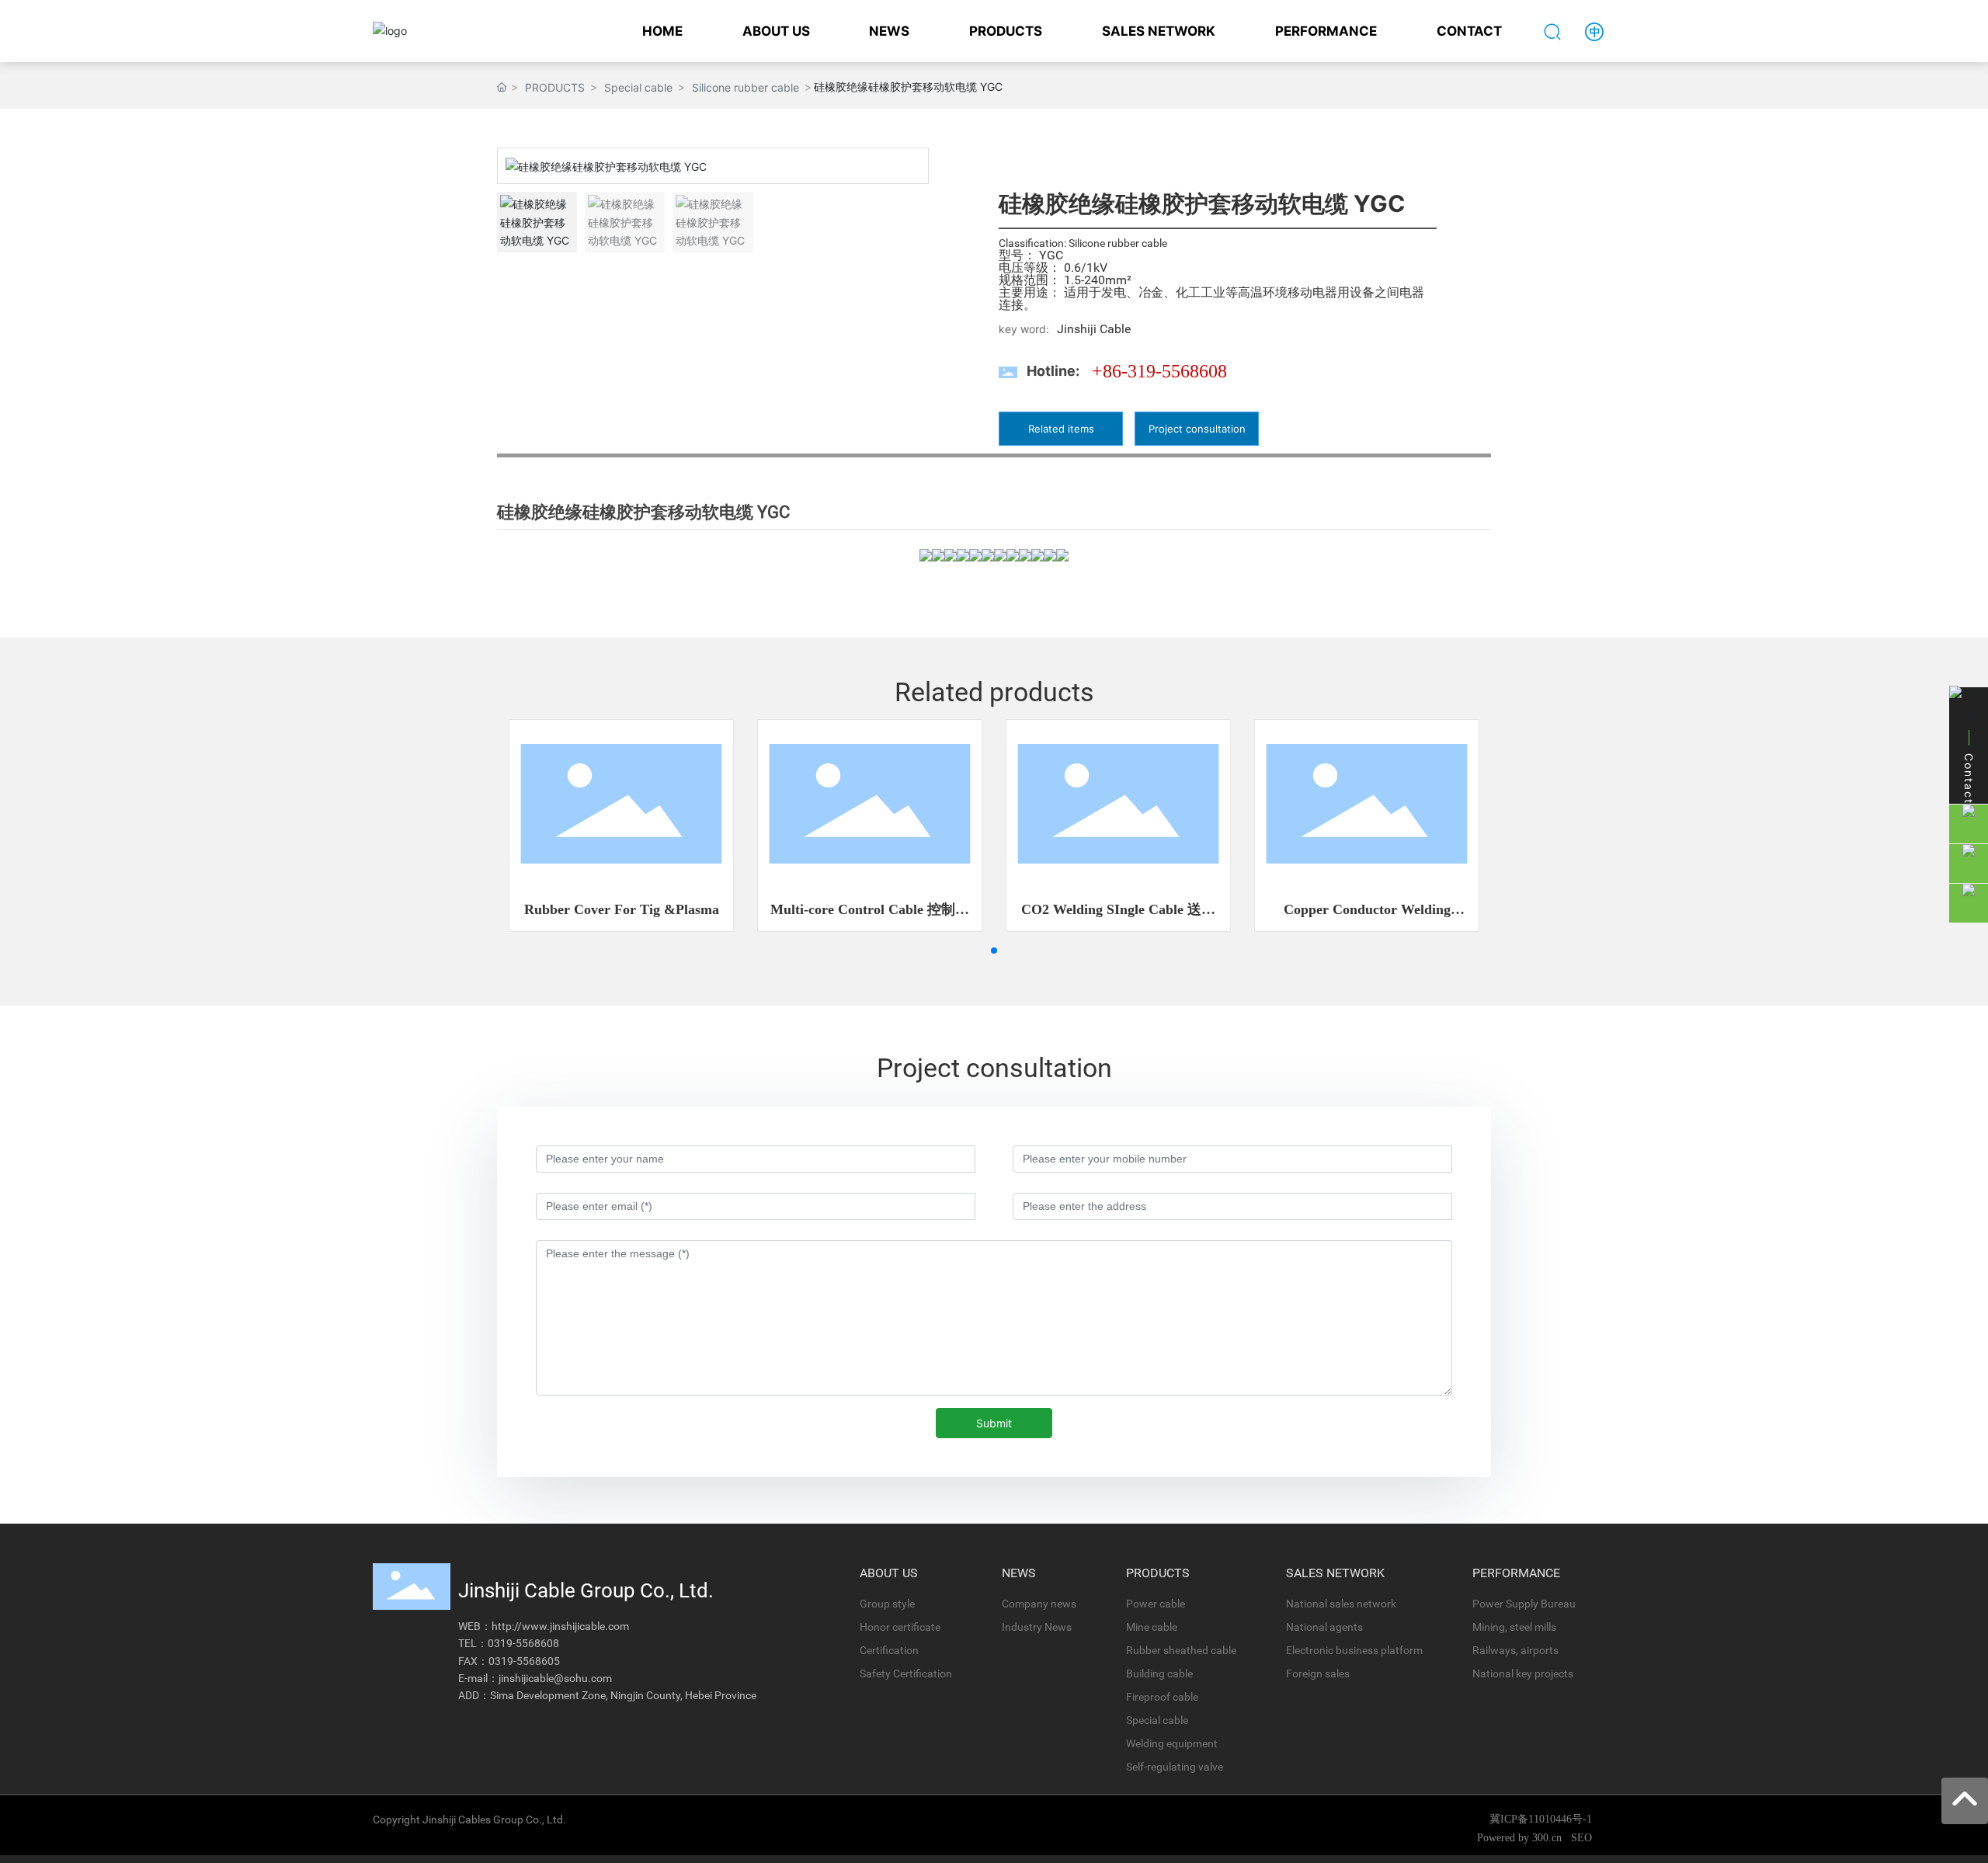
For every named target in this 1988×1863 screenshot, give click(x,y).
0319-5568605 (524, 1661)
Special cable (638, 87)
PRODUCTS (555, 87)
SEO (1581, 1838)
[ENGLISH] (1594, 30)
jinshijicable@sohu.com (555, 1678)
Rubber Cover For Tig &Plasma (622, 909)
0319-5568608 (523, 1643)
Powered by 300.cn (1521, 1838)
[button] (910, 166)
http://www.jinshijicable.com (560, 1626)
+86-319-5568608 (1159, 371)
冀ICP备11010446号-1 (1541, 1819)
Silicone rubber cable (745, 87)
